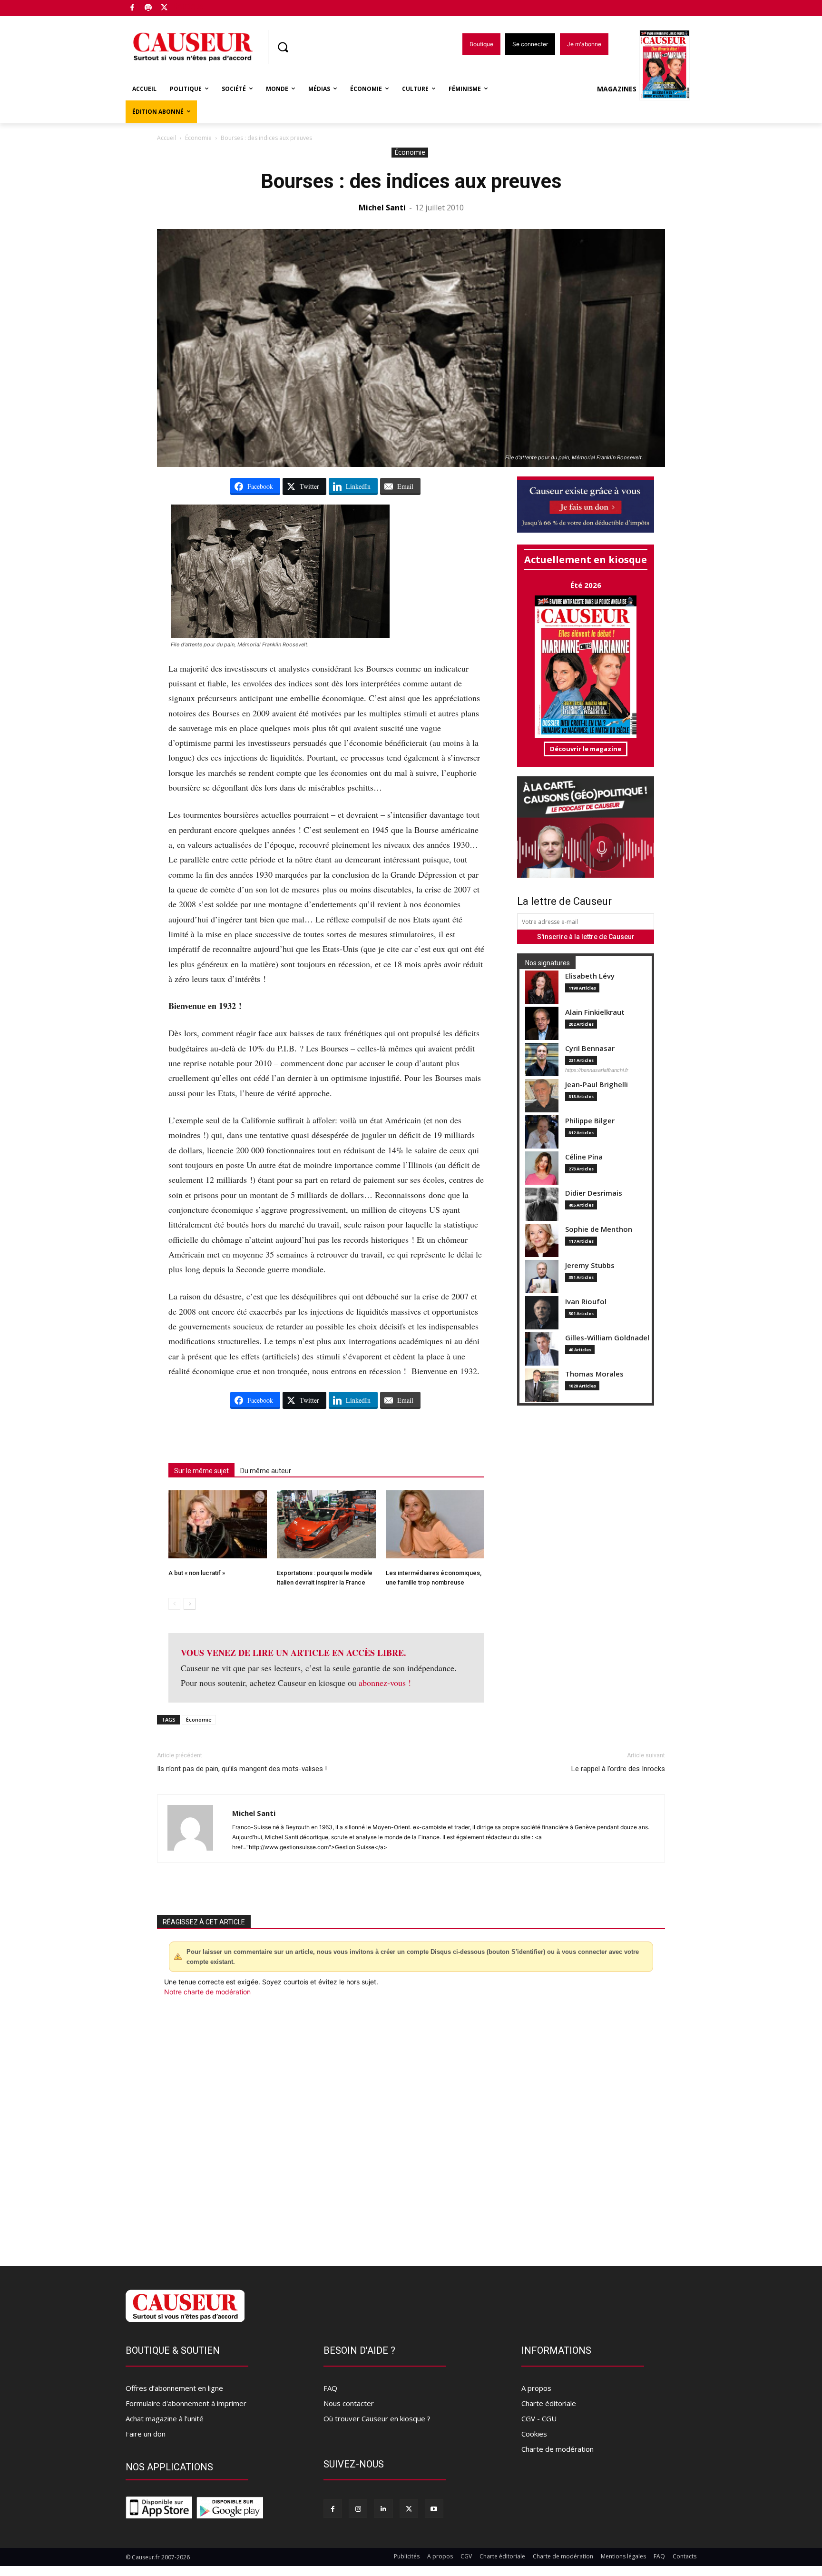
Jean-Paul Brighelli (597, 1085)
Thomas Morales (594, 1374)
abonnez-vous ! (385, 1683)
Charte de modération (558, 2449)
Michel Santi (382, 208)
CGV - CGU (539, 2418)
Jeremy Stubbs (590, 1265)
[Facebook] (132, 8)
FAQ (330, 2388)
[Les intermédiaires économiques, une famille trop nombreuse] (435, 1524)
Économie (198, 138)
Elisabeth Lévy (590, 976)
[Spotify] (149, 8)
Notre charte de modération (207, 1992)
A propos (536, 2388)
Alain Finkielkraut (595, 1012)
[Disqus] (411, 2126)
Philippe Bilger (590, 1121)
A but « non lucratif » (197, 1573)
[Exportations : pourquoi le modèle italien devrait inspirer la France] (326, 1524)
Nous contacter (349, 2403)
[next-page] (190, 1604)
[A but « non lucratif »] (218, 1524)
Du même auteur (266, 1471)
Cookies (534, 2434)
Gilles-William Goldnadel (607, 1338)
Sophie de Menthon (599, 1229)
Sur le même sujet (201, 1471)
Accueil (166, 138)
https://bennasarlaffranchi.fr (597, 1070)
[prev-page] (174, 1604)
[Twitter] (164, 8)
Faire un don (146, 2434)
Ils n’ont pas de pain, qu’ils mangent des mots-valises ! (242, 1769)
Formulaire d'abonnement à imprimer (186, 2403)
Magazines (617, 89)
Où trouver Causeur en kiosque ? (377, 2418)
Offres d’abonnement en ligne (174, 2388)
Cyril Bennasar (590, 1048)
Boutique (188, 6)
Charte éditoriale (549, 2403)
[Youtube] (434, 2509)
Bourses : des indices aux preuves (411, 181)
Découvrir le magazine (586, 749)
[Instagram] (358, 2509)
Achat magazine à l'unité (165, 2418)
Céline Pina (584, 1157)
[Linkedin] (383, 2509)
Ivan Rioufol (586, 1302)
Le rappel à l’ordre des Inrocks (618, 1769)
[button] (283, 47)
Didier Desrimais (594, 1193)
